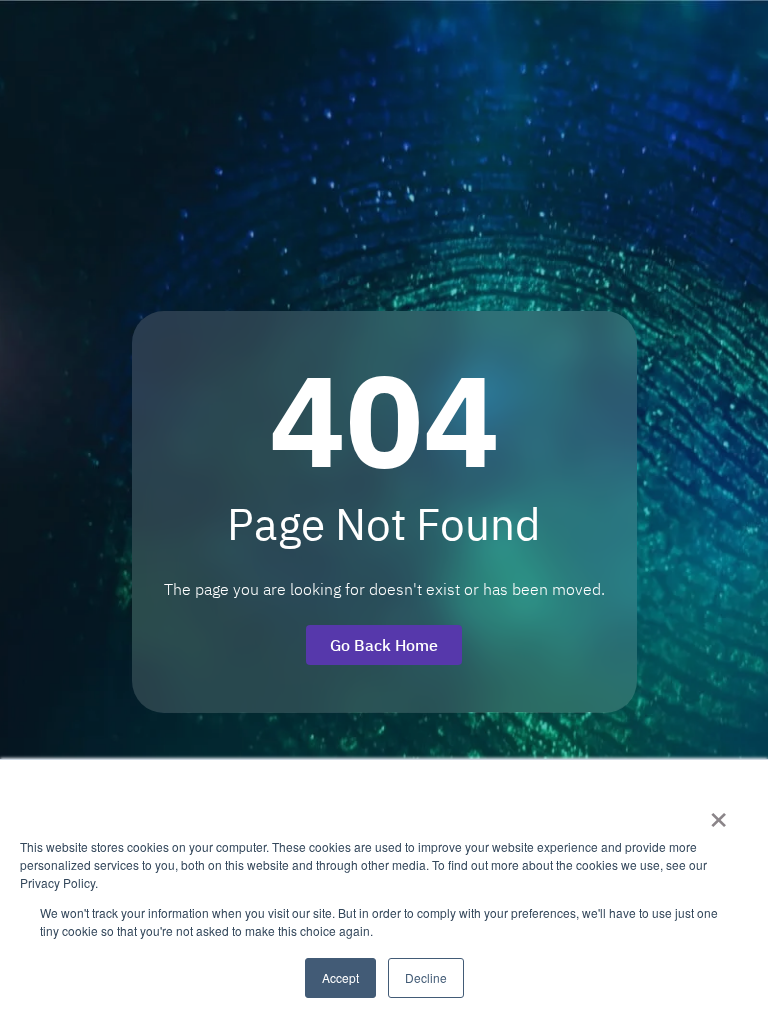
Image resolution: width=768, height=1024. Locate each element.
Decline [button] (426, 977)
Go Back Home (384, 645)
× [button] (718, 813)
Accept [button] (340, 977)
